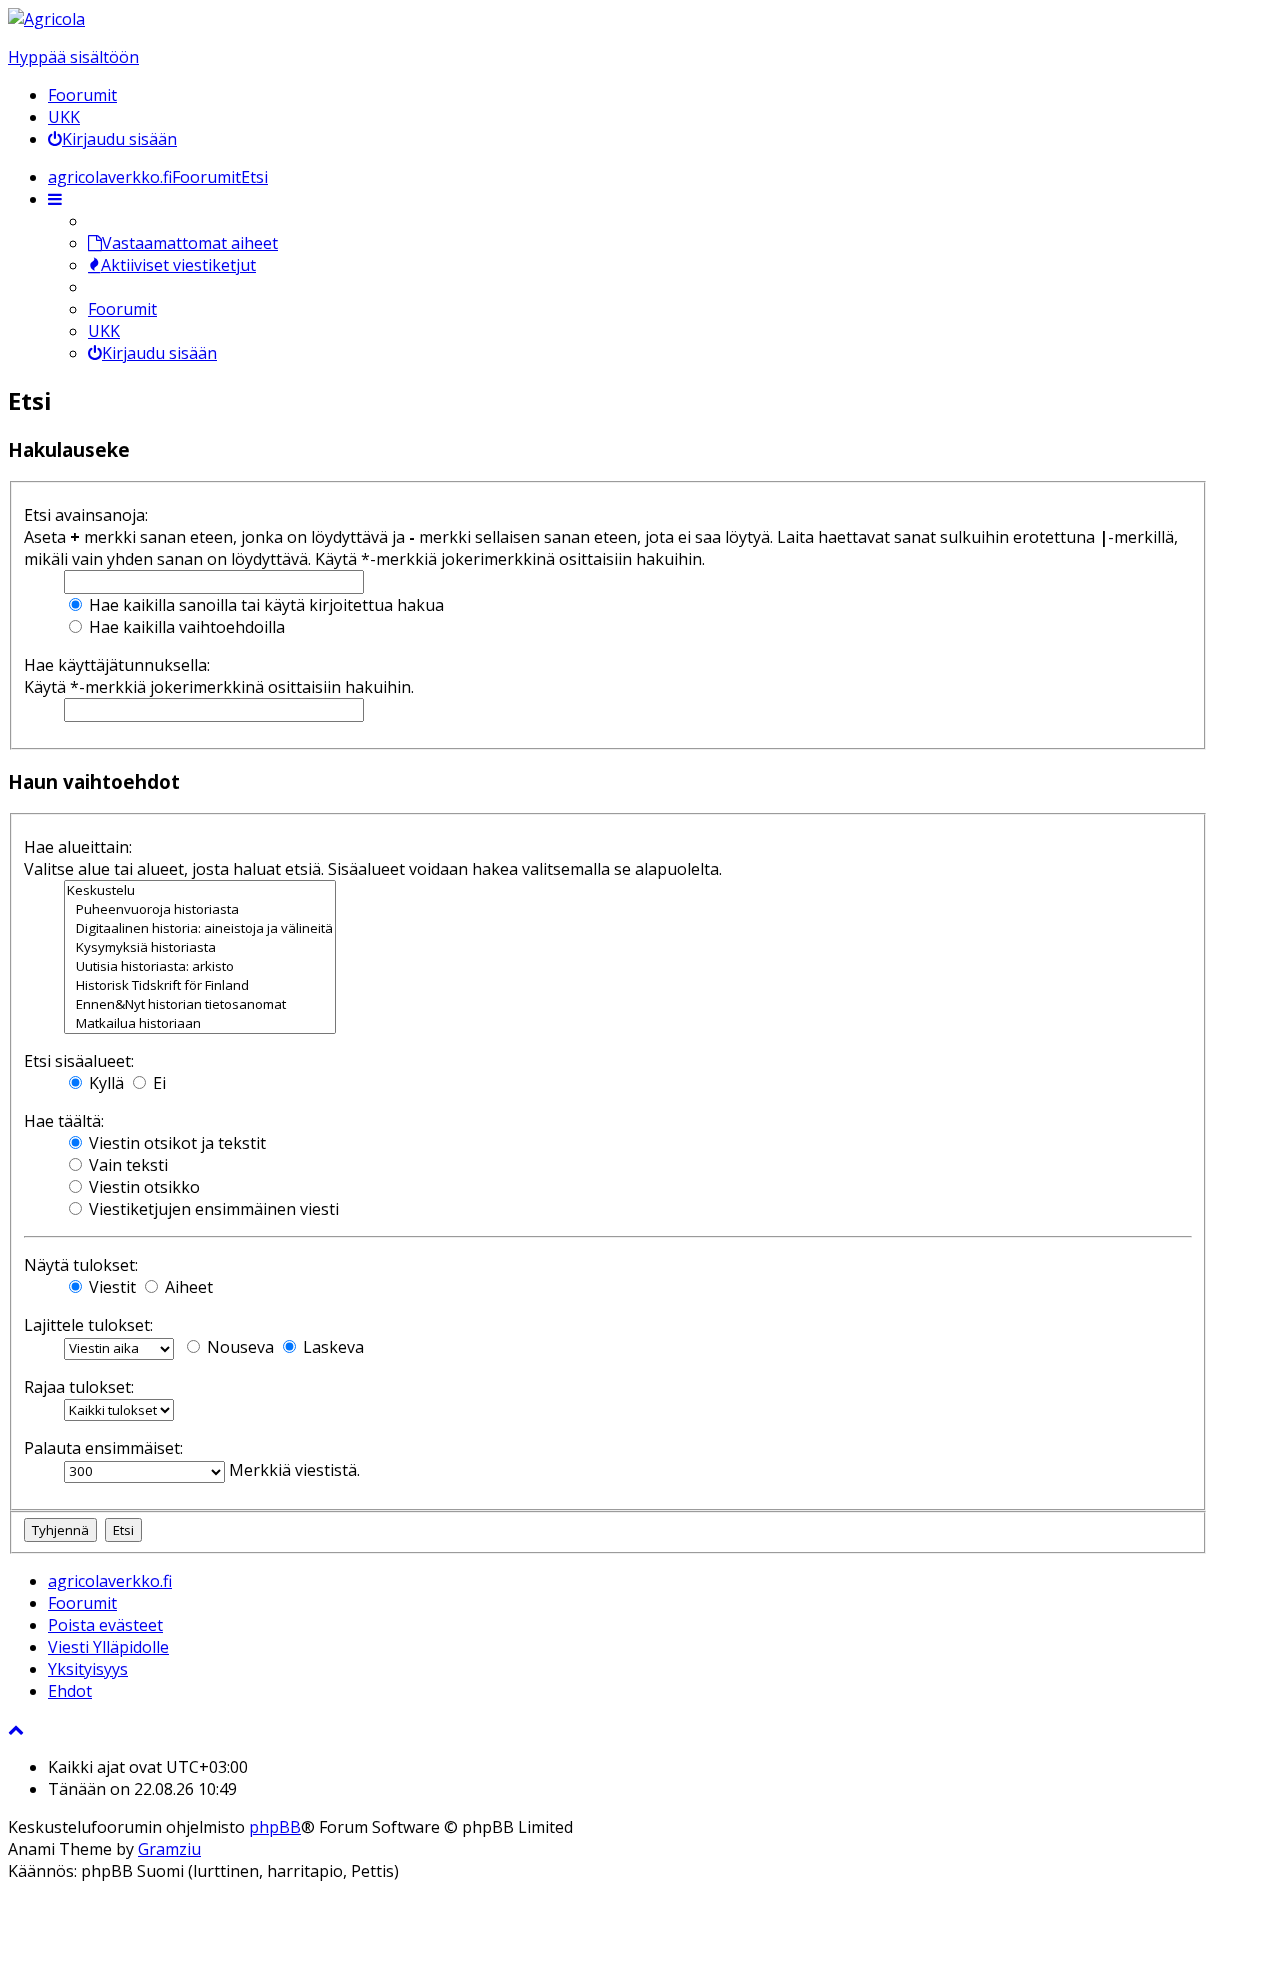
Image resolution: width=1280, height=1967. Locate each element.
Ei (157, 1083)
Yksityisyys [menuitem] (88, 1669)
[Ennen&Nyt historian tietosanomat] (200, 1004)
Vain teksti (126, 1165)
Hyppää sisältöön (73, 57)
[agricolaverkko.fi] (46, 19)
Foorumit (82, 95)
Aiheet (187, 1287)
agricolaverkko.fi (110, 1581)
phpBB (275, 1827)
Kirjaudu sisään (159, 353)
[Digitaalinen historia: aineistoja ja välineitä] (200, 928)
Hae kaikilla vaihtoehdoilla (185, 627)
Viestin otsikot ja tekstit (175, 1143)
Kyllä (104, 1083)
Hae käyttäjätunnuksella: (117, 665)
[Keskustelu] (200, 890)
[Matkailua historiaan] (200, 1023)
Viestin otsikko (142, 1187)
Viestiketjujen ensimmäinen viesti (212, 1209)
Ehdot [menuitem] (70, 1691)
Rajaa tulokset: (79, 1387)
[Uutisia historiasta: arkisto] (200, 966)
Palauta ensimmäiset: (103, 1448)
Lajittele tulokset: (88, 1325)
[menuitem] (112, 139)
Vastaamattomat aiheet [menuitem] (190, 243)
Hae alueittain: (78, 847)
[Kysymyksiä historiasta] (200, 947)
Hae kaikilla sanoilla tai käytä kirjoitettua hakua (264, 605)
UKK (64, 117)
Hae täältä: (64, 1121)
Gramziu (169, 1849)
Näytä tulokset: (81, 1265)
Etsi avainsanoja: (86, 515)
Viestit (110, 1287)
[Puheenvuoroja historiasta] (200, 909)
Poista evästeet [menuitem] (105, 1625)
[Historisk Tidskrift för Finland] (200, 985)
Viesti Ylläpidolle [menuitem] (108, 1647)
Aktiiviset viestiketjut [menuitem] (178, 265)
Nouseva (238, 1347)
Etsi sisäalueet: (79, 1061)
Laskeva (331, 1347)
